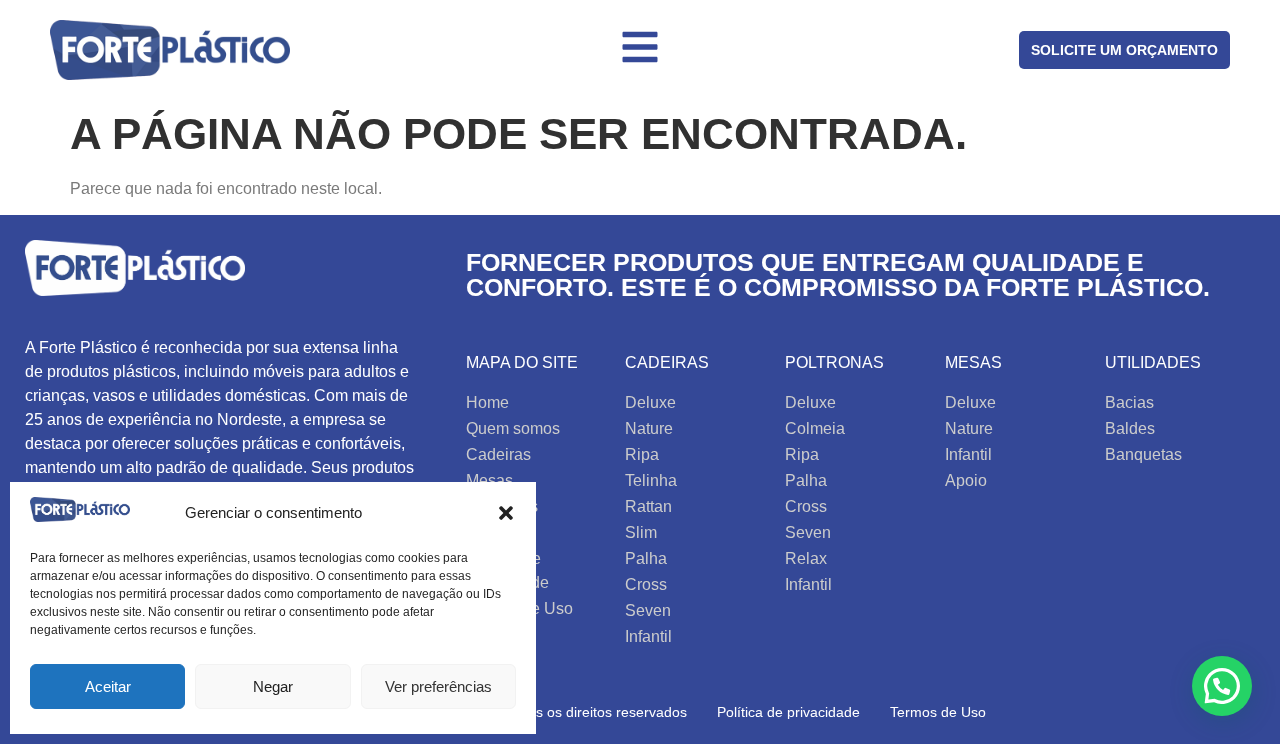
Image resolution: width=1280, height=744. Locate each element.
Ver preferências (438, 686)
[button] (506, 513)
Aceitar (108, 686)
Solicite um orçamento (1124, 50)
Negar (273, 686)
